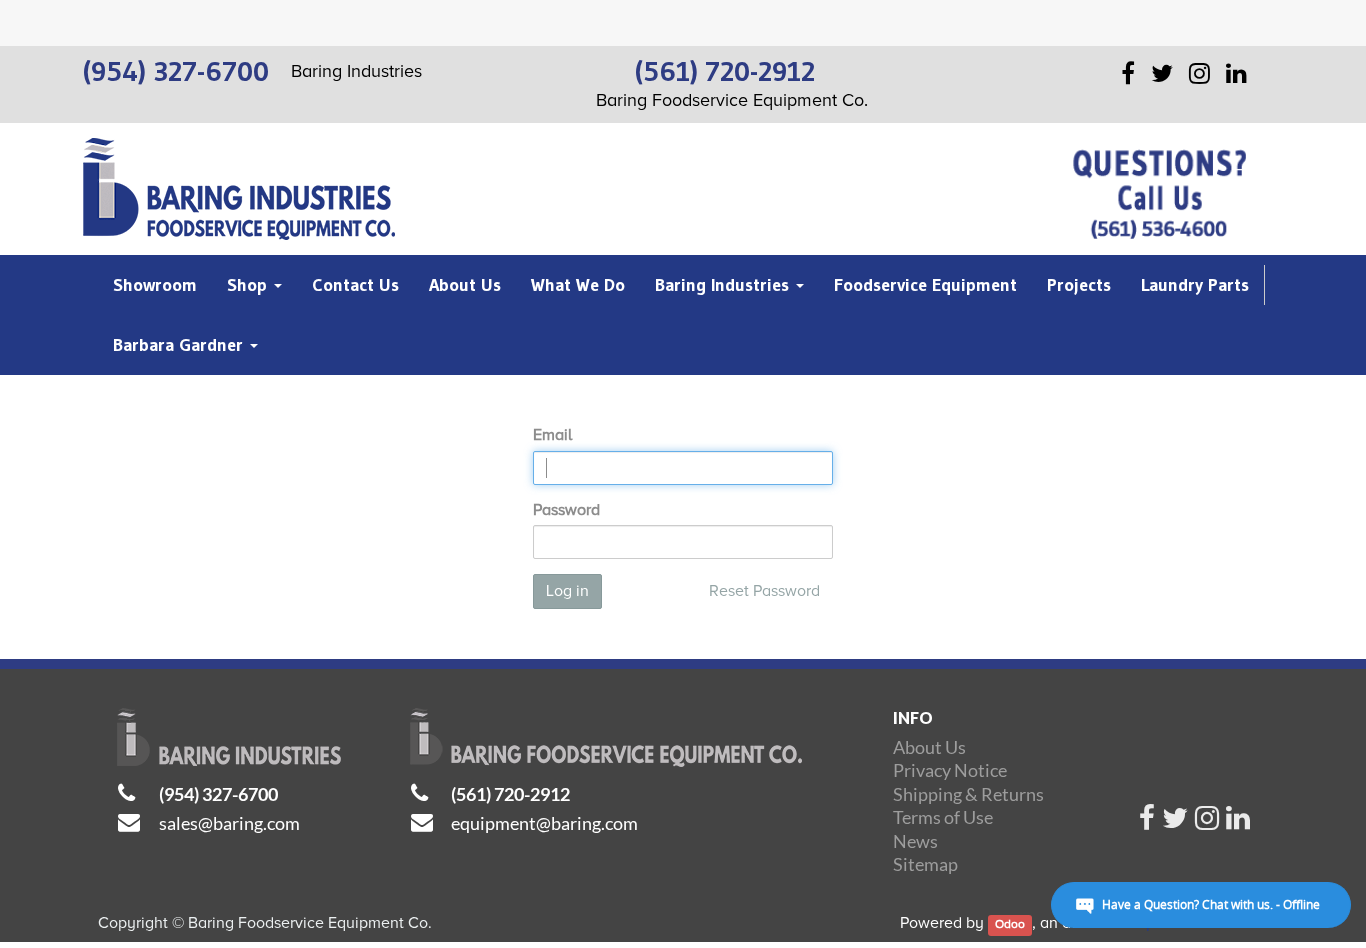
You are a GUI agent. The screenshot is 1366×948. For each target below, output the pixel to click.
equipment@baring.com (544, 823)
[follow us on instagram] (1207, 823)
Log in (567, 591)
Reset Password (764, 591)
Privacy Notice (950, 770)
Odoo (1010, 924)
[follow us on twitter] (1175, 823)
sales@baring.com (229, 823)
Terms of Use (943, 817)
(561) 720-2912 (510, 794)
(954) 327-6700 (218, 794)
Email (552, 435)
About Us (929, 747)
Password (566, 510)
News (915, 841)
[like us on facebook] (1147, 823)
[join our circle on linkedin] (1238, 823)
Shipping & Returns (968, 794)
